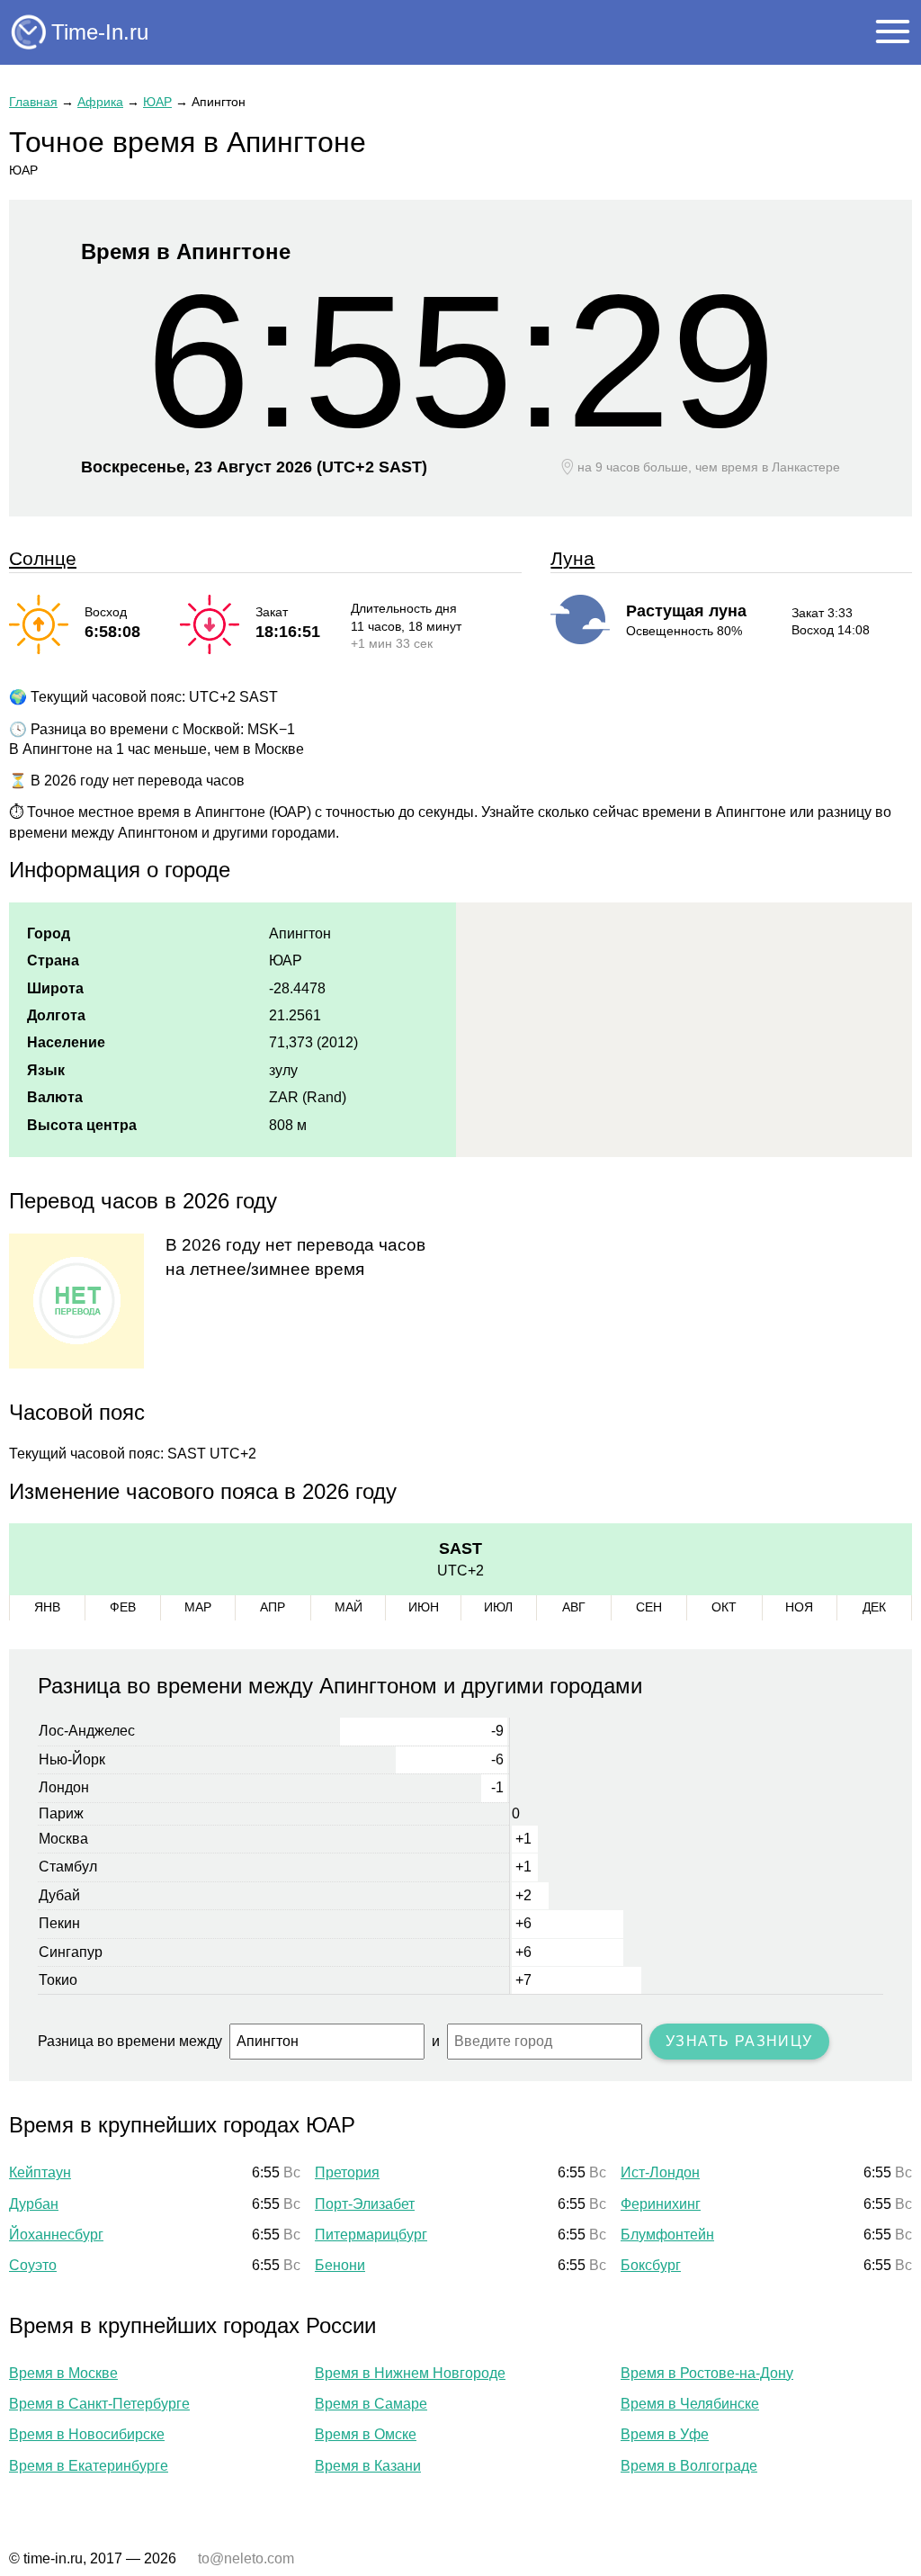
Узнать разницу (739, 2041)
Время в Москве (63, 2373)
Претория (347, 2172)
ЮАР (157, 102)
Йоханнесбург (56, 2235)
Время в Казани (368, 2466)
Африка (100, 102)
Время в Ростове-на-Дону (707, 2373)
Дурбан (34, 2204)
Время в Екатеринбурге (89, 2466)
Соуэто (33, 2265)
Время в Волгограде (689, 2466)
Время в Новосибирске (87, 2434)
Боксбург (651, 2265)
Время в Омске (366, 2434)
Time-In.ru (100, 32)
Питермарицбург (371, 2235)
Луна (572, 558)
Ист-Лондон (660, 2172)
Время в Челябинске (690, 2404)
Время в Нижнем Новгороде (410, 2373)
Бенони (340, 2265)
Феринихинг (661, 2204)
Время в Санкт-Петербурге (99, 2404)
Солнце (43, 558)
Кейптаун (40, 2172)
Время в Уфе (665, 2434)
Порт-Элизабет (365, 2204)
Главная (33, 102)
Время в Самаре (371, 2404)
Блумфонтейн (667, 2235)
